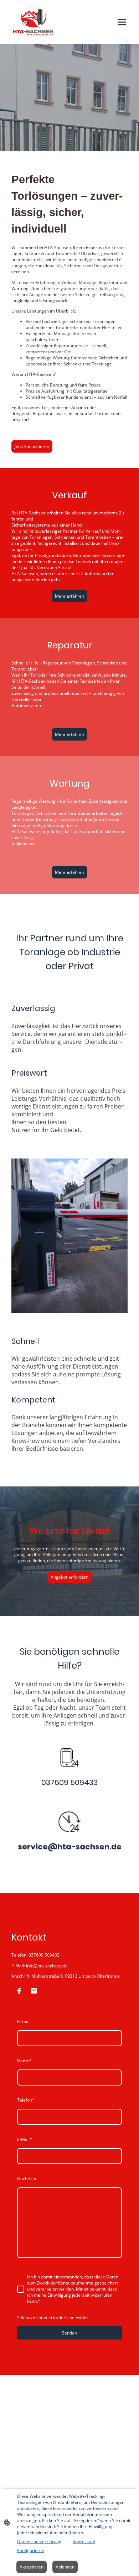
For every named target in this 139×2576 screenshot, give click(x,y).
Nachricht (27, 2179)
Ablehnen (65, 2567)
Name (24, 2061)
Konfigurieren (31, 2550)
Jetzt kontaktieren (32, 446)
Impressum (84, 2542)
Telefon (26, 2100)
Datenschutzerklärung (39, 2542)
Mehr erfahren (69, 596)
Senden (69, 2333)
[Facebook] (19, 1991)
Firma (23, 2021)
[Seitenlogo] (33, 22)
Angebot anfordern (69, 1577)
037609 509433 (44, 1955)
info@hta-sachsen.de (47, 1966)
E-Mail (25, 2139)
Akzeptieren (32, 2567)
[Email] (34, 1991)
